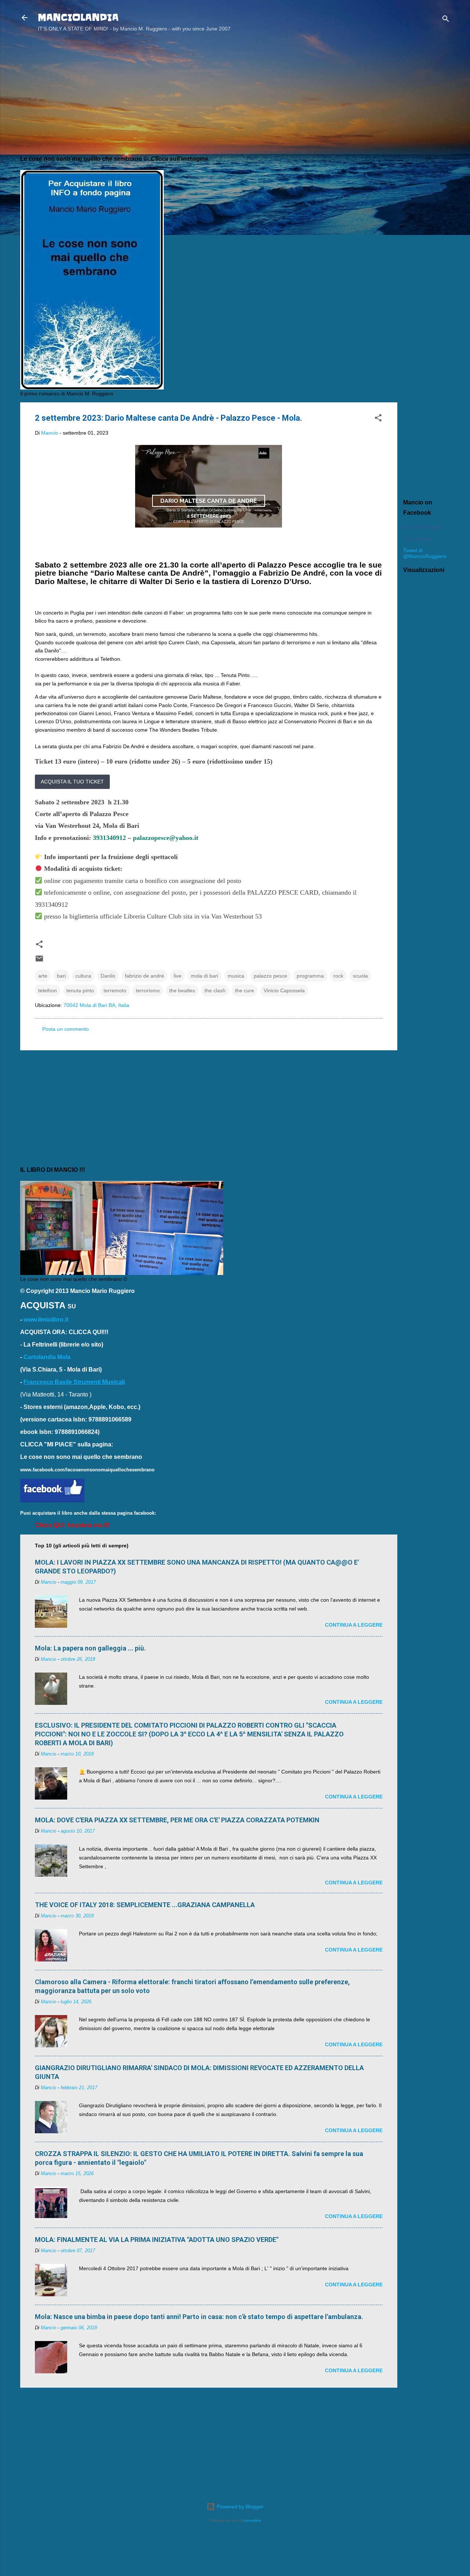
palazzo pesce (270, 976)
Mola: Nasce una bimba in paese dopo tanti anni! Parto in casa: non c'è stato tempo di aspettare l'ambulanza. (199, 2317)
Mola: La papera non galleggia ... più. (90, 1648)
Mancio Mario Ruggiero (424, 527)
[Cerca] (446, 20)
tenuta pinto (80, 990)
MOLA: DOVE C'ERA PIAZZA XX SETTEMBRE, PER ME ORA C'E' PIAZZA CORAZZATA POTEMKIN (177, 1820)
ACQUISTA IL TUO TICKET (72, 782)
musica (236, 976)
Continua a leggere (354, 1625)
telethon (48, 990)
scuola (360, 976)
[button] (378, 419)
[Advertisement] (427, 155)
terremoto (115, 990)
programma (310, 976)
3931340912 (109, 838)
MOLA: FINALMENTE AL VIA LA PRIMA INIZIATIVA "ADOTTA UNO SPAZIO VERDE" (157, 2240)
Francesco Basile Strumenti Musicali (74, 1382)
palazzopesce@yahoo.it (166, 838)
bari (61, 976)
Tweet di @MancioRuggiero (425, 553)
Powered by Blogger (239, 2507)
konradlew (252, 2520)
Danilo (108, 976)
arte (43, 976)
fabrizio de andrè (144, 976)
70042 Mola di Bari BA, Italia (96, 1005)
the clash (215, 990)
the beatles (182, 990)
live (178, 976)
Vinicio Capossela (284, 990)
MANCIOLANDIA (78, 17)
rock (338, 976)
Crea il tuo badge (418, 539)
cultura (83, 976)
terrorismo (148, 990)
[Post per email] (39, 961)
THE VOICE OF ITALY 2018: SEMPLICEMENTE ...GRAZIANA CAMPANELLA (145, 1905)
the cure (245, 990)
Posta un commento (66, 1029)
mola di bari (205, 976)
